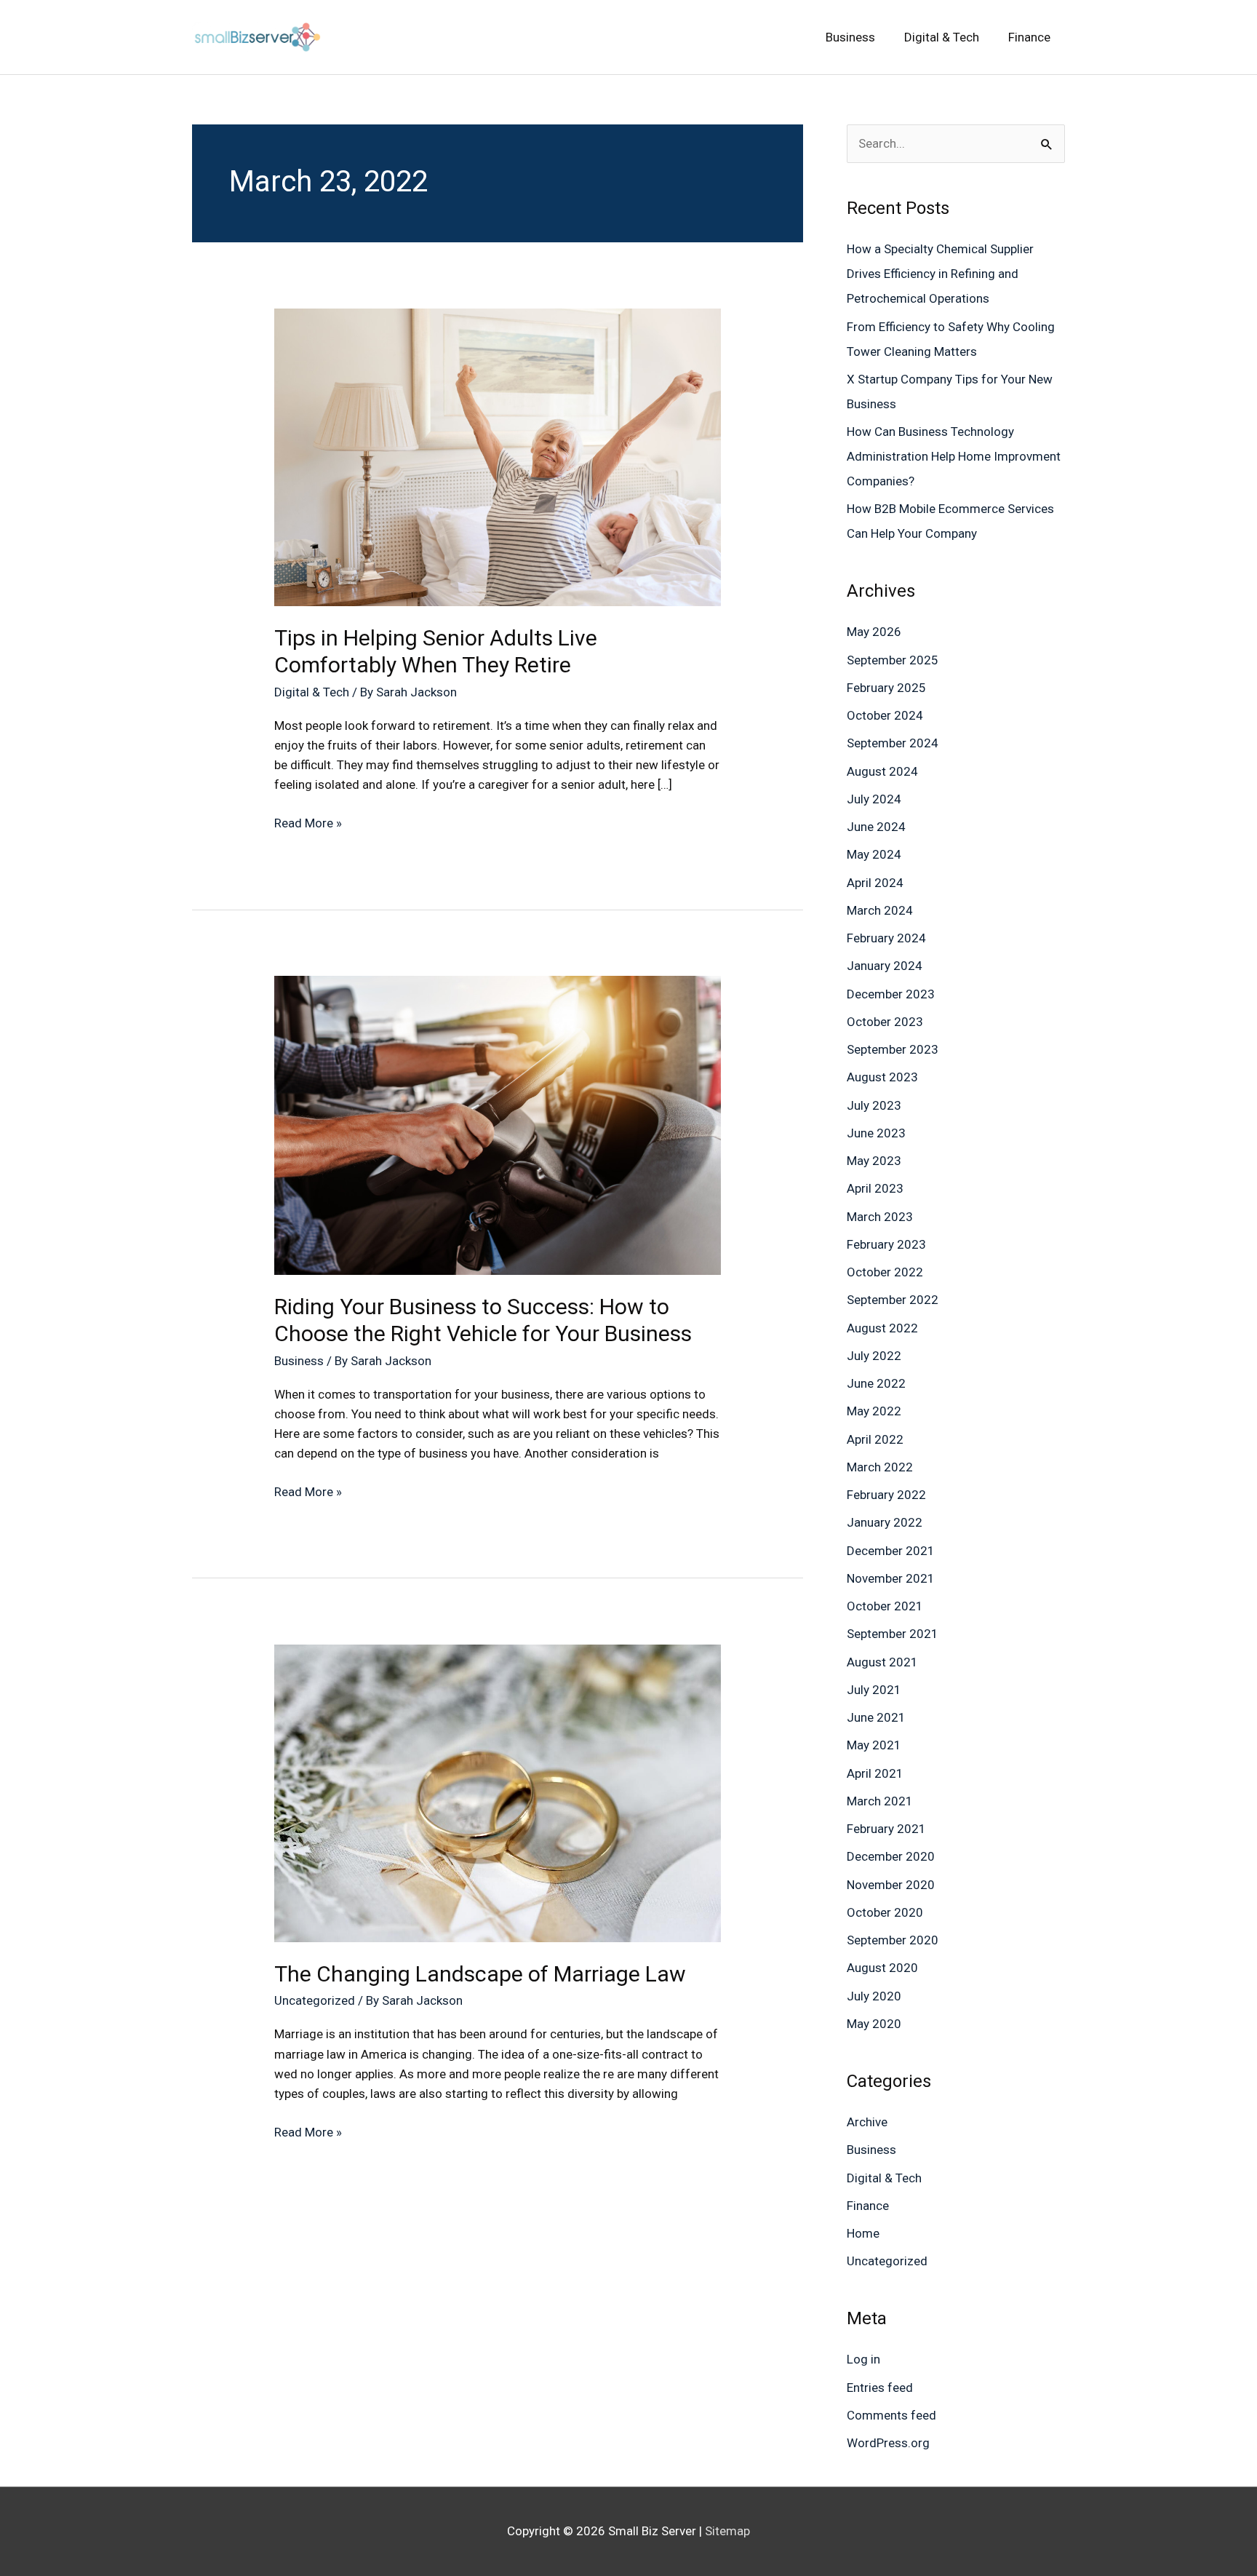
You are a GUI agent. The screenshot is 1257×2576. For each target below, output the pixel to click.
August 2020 (882, 1968)
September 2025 (893, 660)
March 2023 (880, 1217)
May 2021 (874, 1745)
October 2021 (885, 1606)
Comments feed (891, 2415)
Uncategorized (315, 2000)
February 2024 (886, 938)
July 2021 (874, 1690)
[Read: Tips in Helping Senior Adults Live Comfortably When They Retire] (497, 456)
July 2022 (874, 1356)
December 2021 (891, 1551)
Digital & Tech (312, 692)
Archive (867, 2122)
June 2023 (876, 1133)
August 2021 (882, 1662)
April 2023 (875, 1188)
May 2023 (874, 1161)
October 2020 (885, 1912)
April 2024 (875, 883)
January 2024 (885, 966)
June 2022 (876, 1383)
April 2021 (875, 1773)
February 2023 (886, 1244)
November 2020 (891, 1885)
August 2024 (882, 771)
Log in (863, 2359)
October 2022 (885, 1272)
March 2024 (880, 910)
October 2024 (885, 715)
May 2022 (874, 1411)
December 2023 (891, 994)
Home (863, 2233)
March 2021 (880, 1801)
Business (299, 1361)
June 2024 (876, 827)
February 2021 (886, 1829)
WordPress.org (888, 2443)
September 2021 (893, 1634)
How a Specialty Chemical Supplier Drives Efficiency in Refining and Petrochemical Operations (940, 274)
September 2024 (893, 743)
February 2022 (886, 1495)
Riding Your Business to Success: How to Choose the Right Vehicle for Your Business (483, 1320)
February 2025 (886, 688)
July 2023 (874, 1105)
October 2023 (885, 1022)
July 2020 (874, 1996)
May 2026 (874, 632)
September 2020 (893, 1940)
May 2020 (874, 2024)
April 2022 (875, 1439)
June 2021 (876, 1717)
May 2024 (874, 854)
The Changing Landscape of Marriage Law (480, 1974)
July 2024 (874, 799)
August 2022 (882, 1328)
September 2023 (893, 1049)
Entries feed (880, 2388)
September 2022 (893, 1300)
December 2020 (891, 1856)
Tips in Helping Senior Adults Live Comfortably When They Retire (436, 651)
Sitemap (727, 2531)
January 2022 (885, 1522)
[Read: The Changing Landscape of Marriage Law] (497, 1792)
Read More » (308, 822)
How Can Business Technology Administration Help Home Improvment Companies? (954, 456)
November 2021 (891, 1578)
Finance (868, 2206)
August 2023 (882, 1077)
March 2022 (880, 1467)
